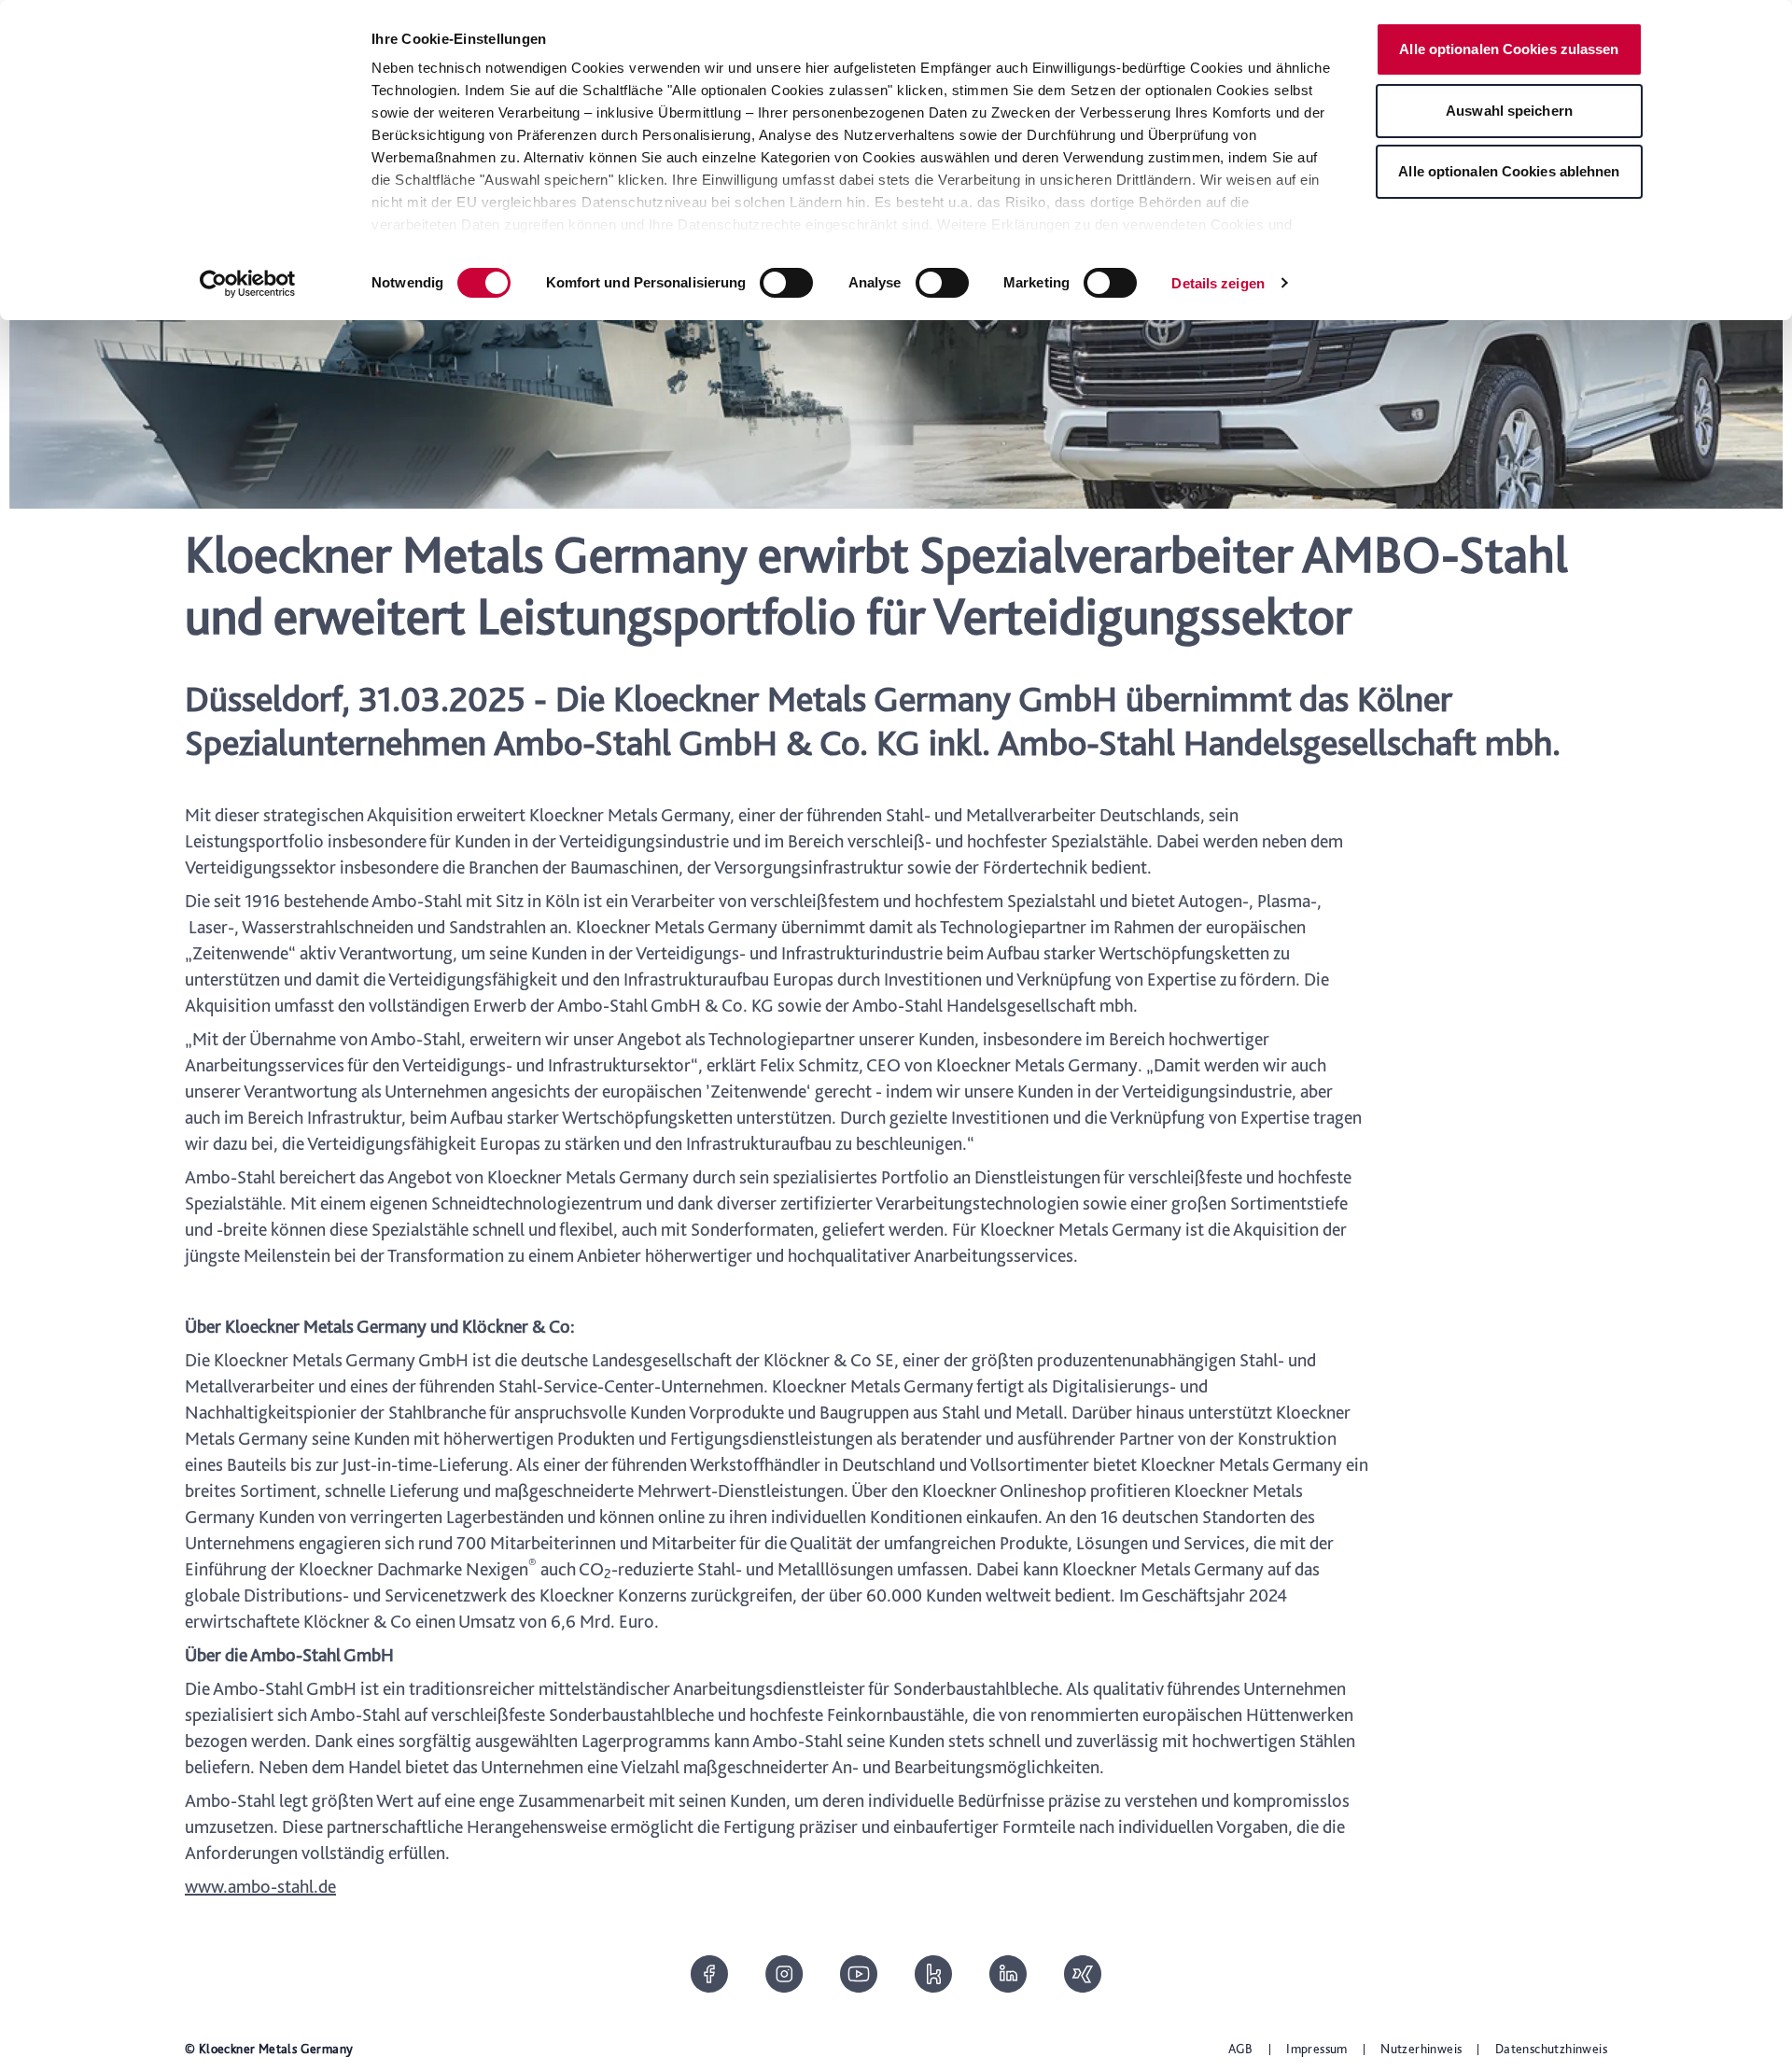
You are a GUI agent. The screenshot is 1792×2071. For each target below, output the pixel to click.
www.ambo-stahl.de (260, 1886)
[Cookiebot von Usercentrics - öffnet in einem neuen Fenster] (248, 284)
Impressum (1317, 2049)
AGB (1241, 2049)
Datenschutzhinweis (1551, 2049)
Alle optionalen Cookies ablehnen (1509, 171)
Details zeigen (1218, 283)
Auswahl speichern (1509, 111)
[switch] (786, 283)
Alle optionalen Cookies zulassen (1509, 49)
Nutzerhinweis (1421, 2049)
